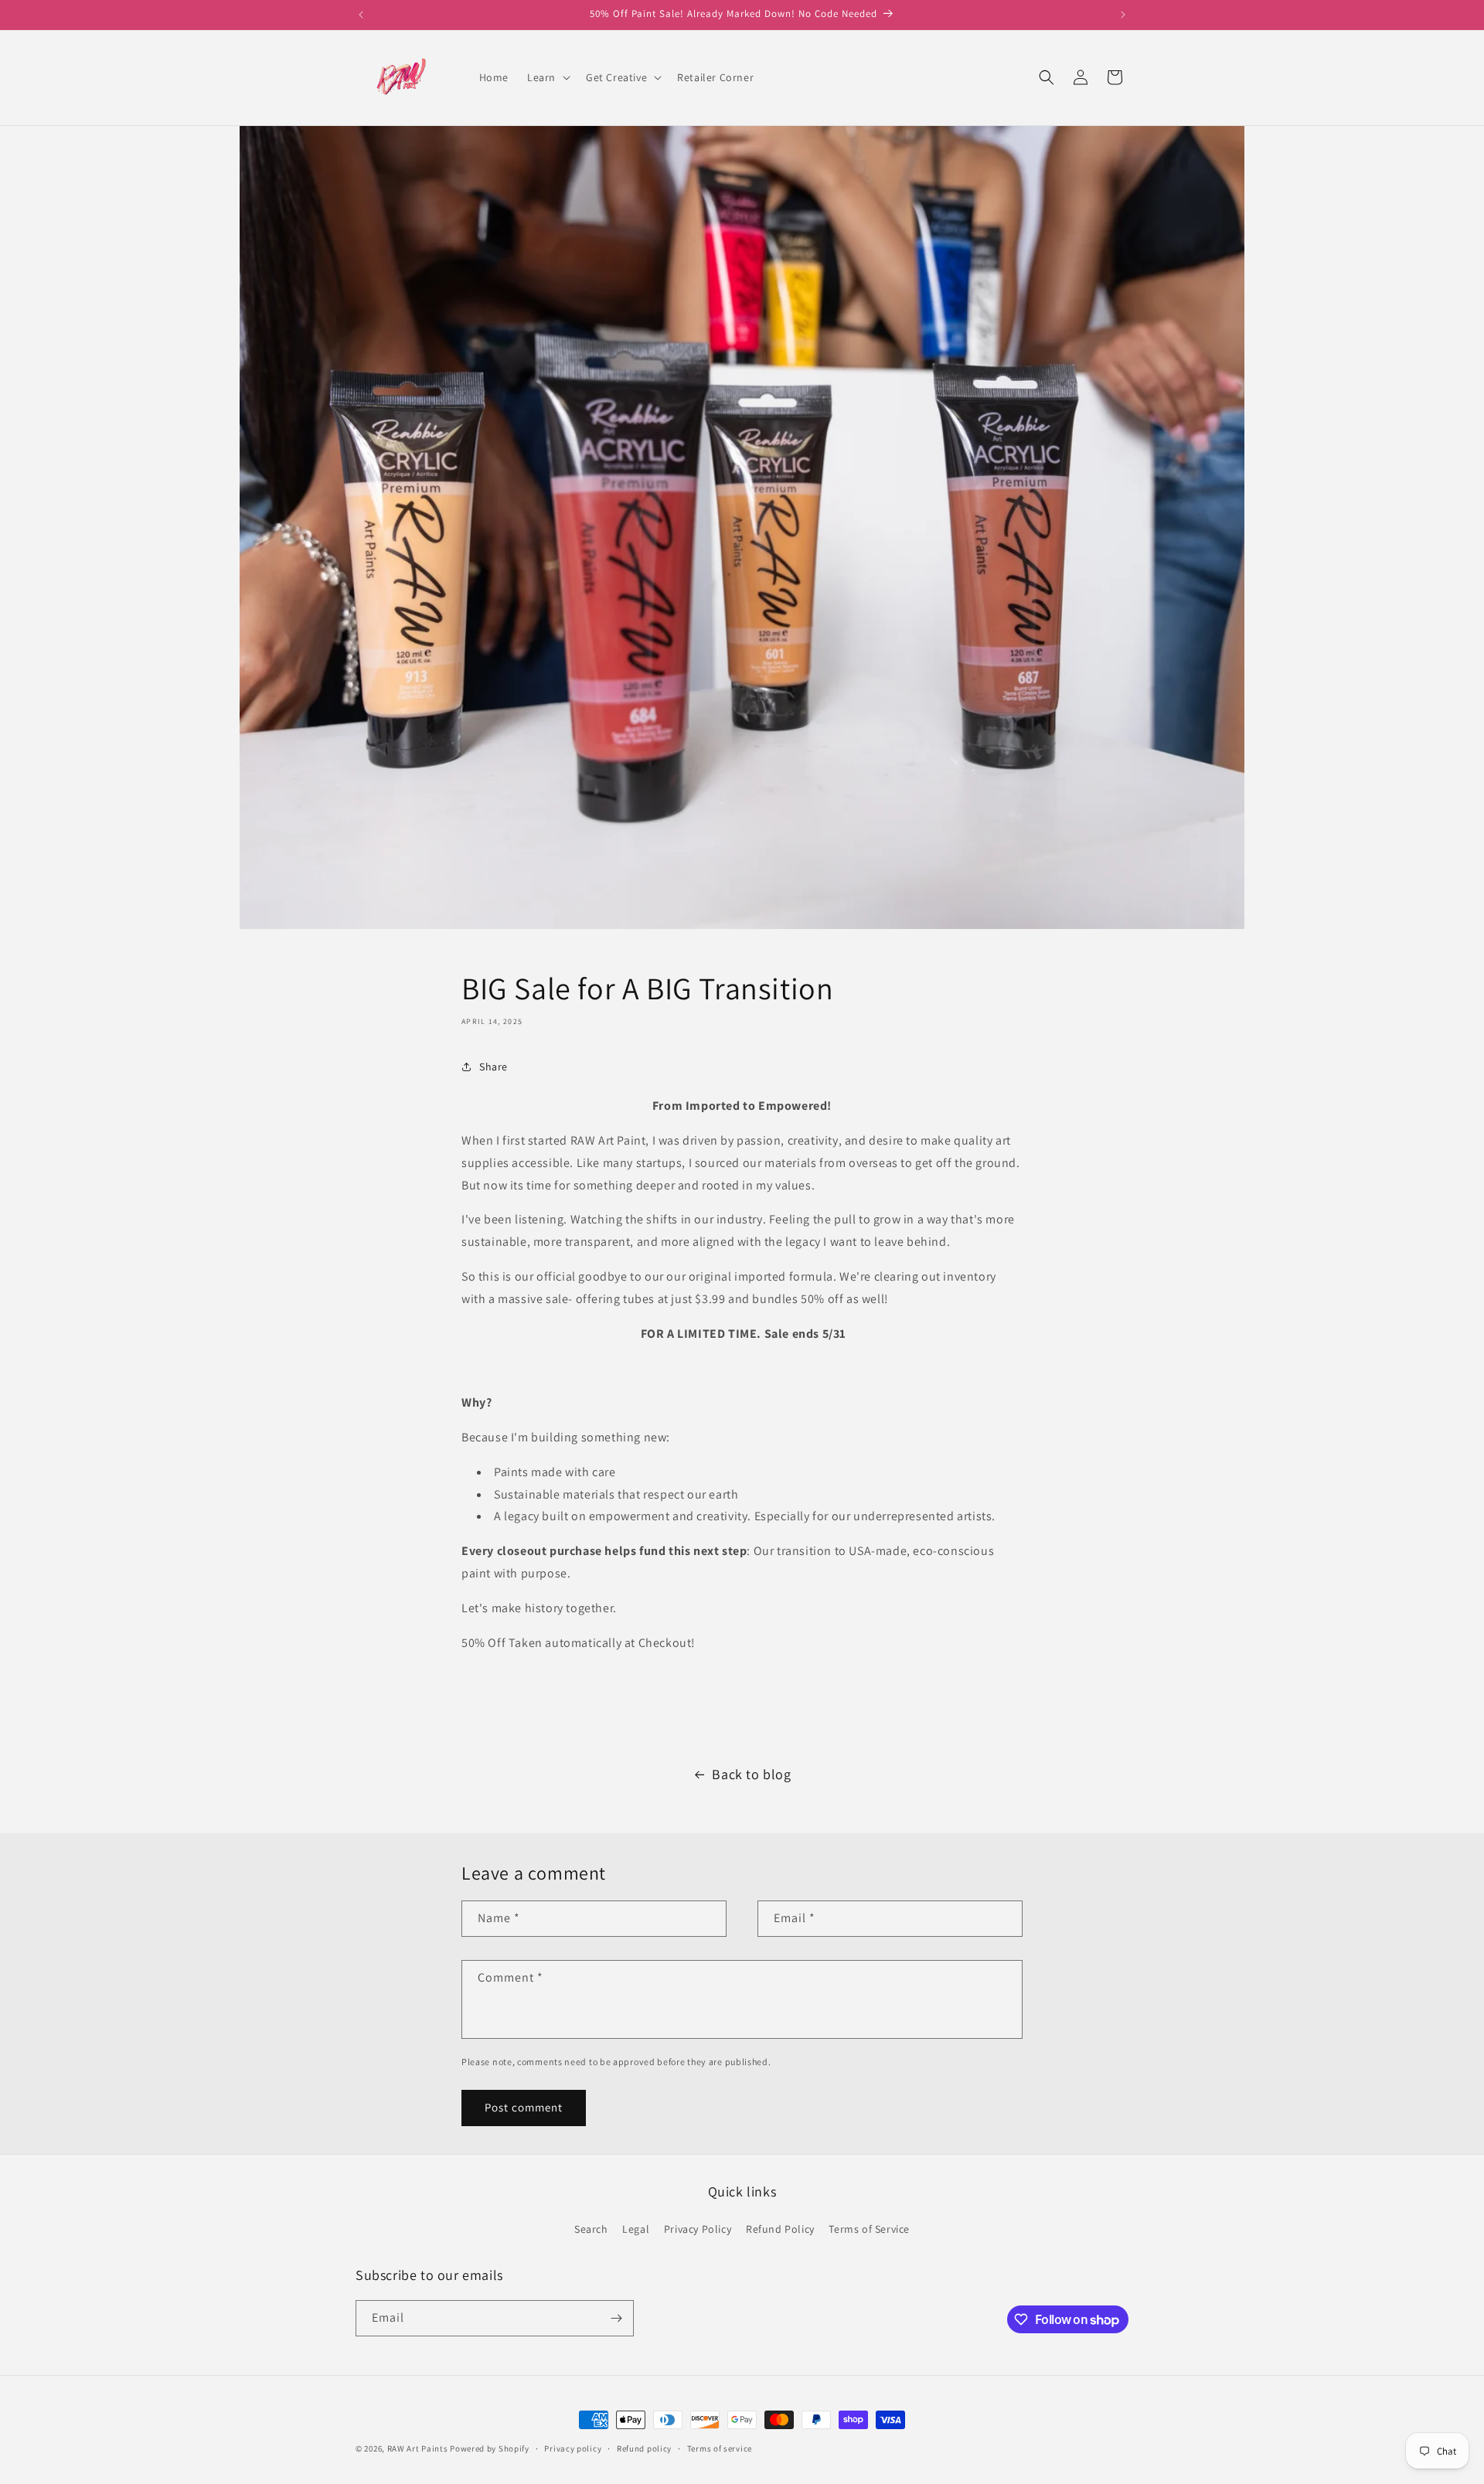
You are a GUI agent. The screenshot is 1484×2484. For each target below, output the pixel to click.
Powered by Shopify (490, 2448)
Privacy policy (573, 2448)
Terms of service (720, 2448)
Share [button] (494, 1067)
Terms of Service (869, 2229)
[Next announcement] (1123, 15)
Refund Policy (780, 2229)
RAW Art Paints (418, 2448)
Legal (636, 2229)
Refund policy (644, 2448)
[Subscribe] (616, 2318)
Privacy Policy (698, 2229)
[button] (547, 77)
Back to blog (751, 1774)
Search (591, 2229)
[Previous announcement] (361, 15)
